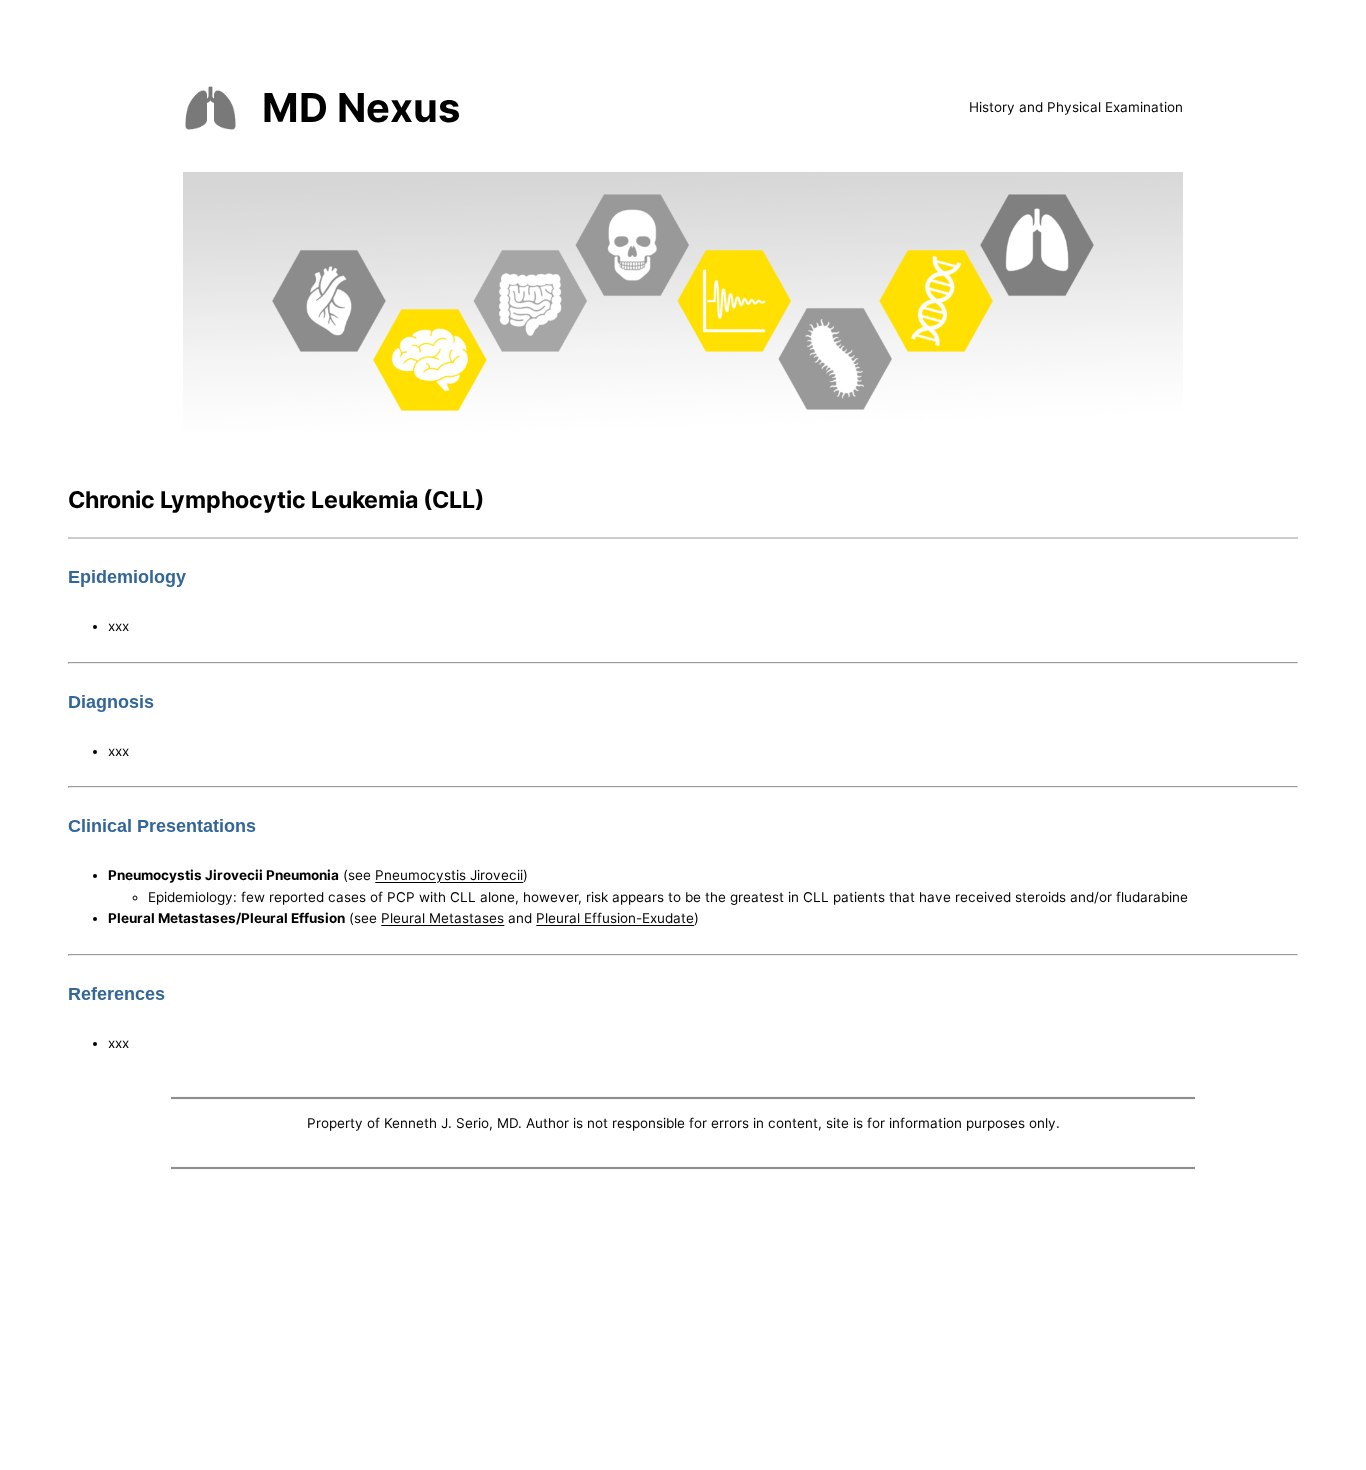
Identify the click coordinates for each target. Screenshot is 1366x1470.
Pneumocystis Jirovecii (449, 875)
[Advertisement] (683, 1324)
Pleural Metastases (442, 918)
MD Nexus (361, 107)
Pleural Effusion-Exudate (615, 918)
